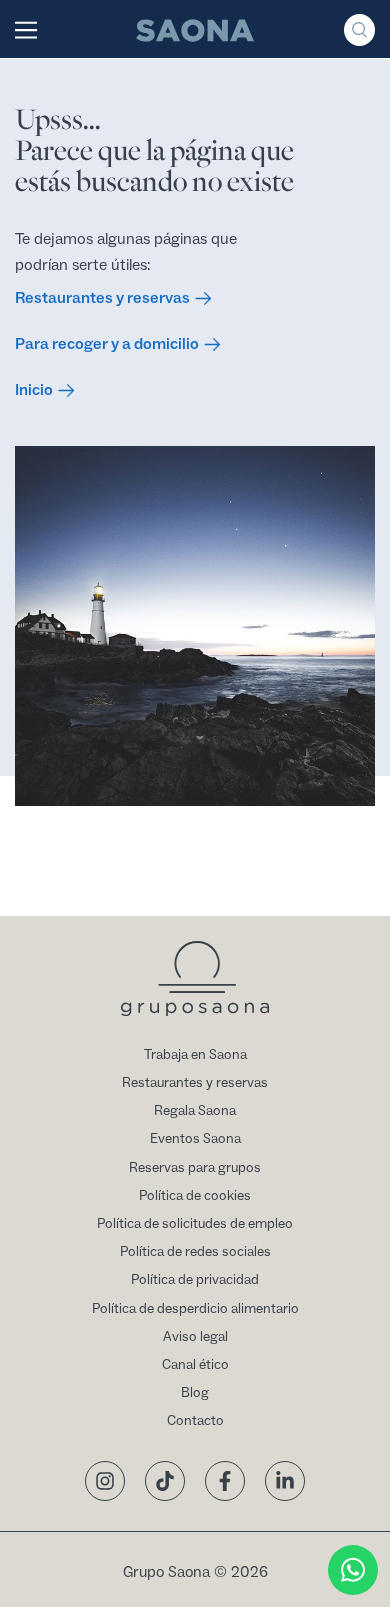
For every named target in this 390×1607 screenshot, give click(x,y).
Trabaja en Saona (195, 1055)
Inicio (34, 390)
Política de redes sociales (195, 1252)
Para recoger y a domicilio (107, 344)
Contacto (195, 1421)
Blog (195, 1393)
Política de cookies (195, 1196)
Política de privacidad (195, 1280)
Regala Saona (195, 1111)
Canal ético (195, 1365)
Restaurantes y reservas (102, 298)
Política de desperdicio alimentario (195, 1309)
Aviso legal (195, 1337)
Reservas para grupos (195, 1168)
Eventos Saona (195, 1139)
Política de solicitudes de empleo (195, 1224)
